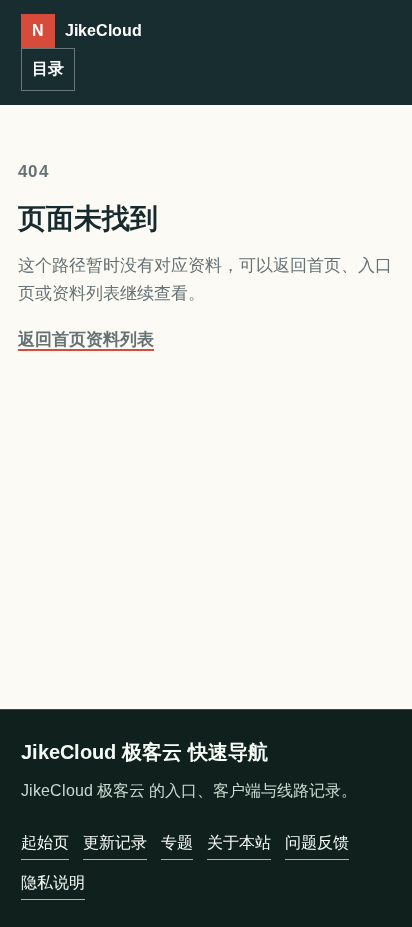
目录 (48, 68)
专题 (177, 842)
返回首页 (52, 339)
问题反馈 (317, 842)
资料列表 (120, 339)
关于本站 (239, 842)
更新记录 (115, 842)
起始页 (45, 842)
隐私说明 (53, 882)
